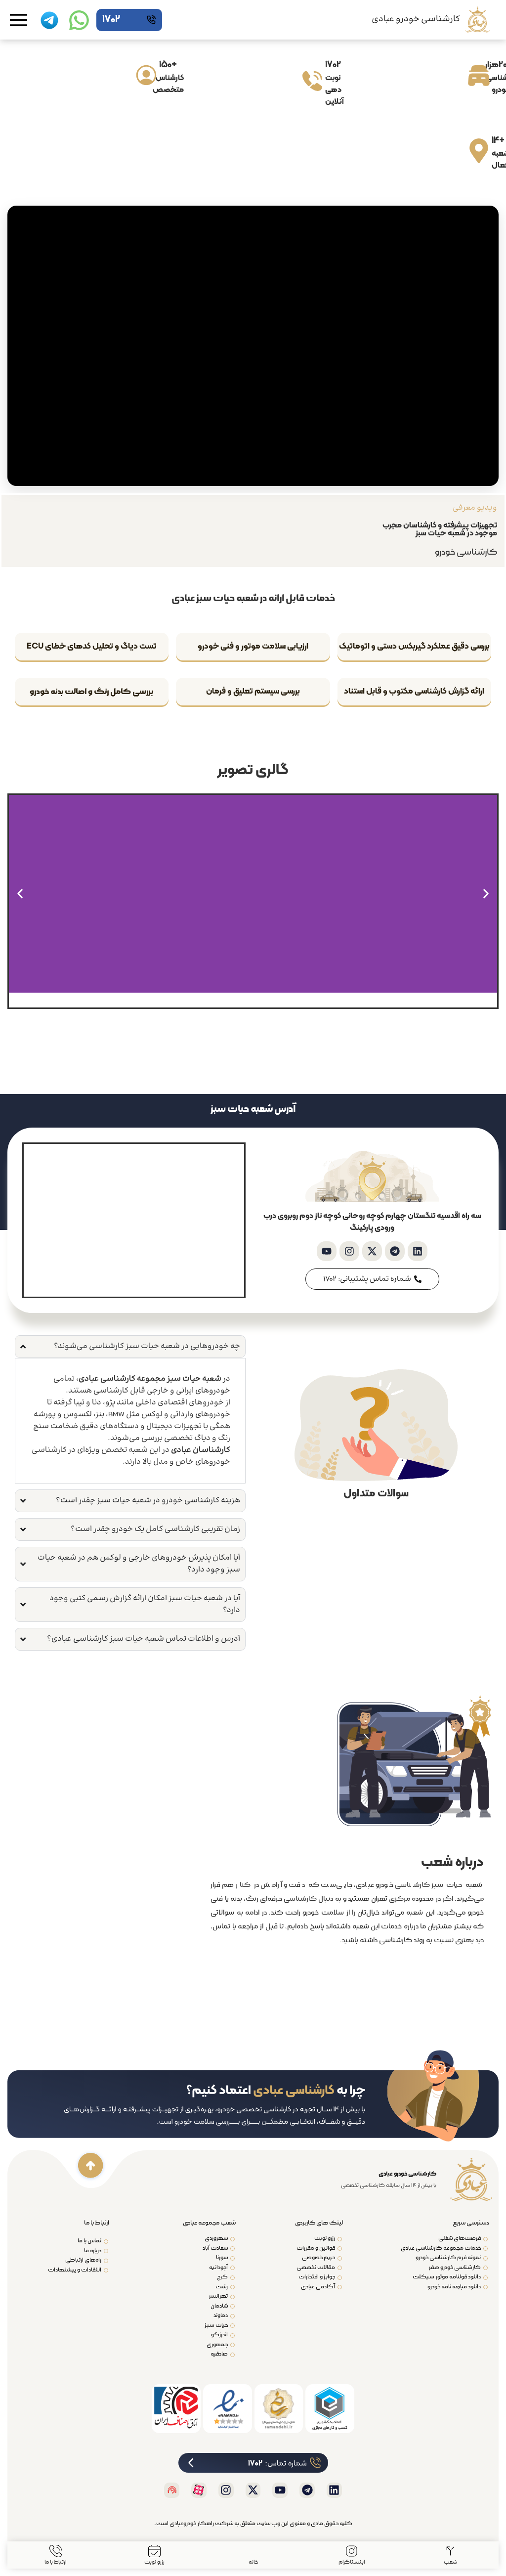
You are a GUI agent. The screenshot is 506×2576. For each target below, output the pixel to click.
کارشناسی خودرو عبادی (416, 19)
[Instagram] (349, 1251)
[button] (486, 894)
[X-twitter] (372, 1251)
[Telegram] (395, 1251)
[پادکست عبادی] (172, 2490)
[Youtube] (327, 1251)
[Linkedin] (418, 1251)
